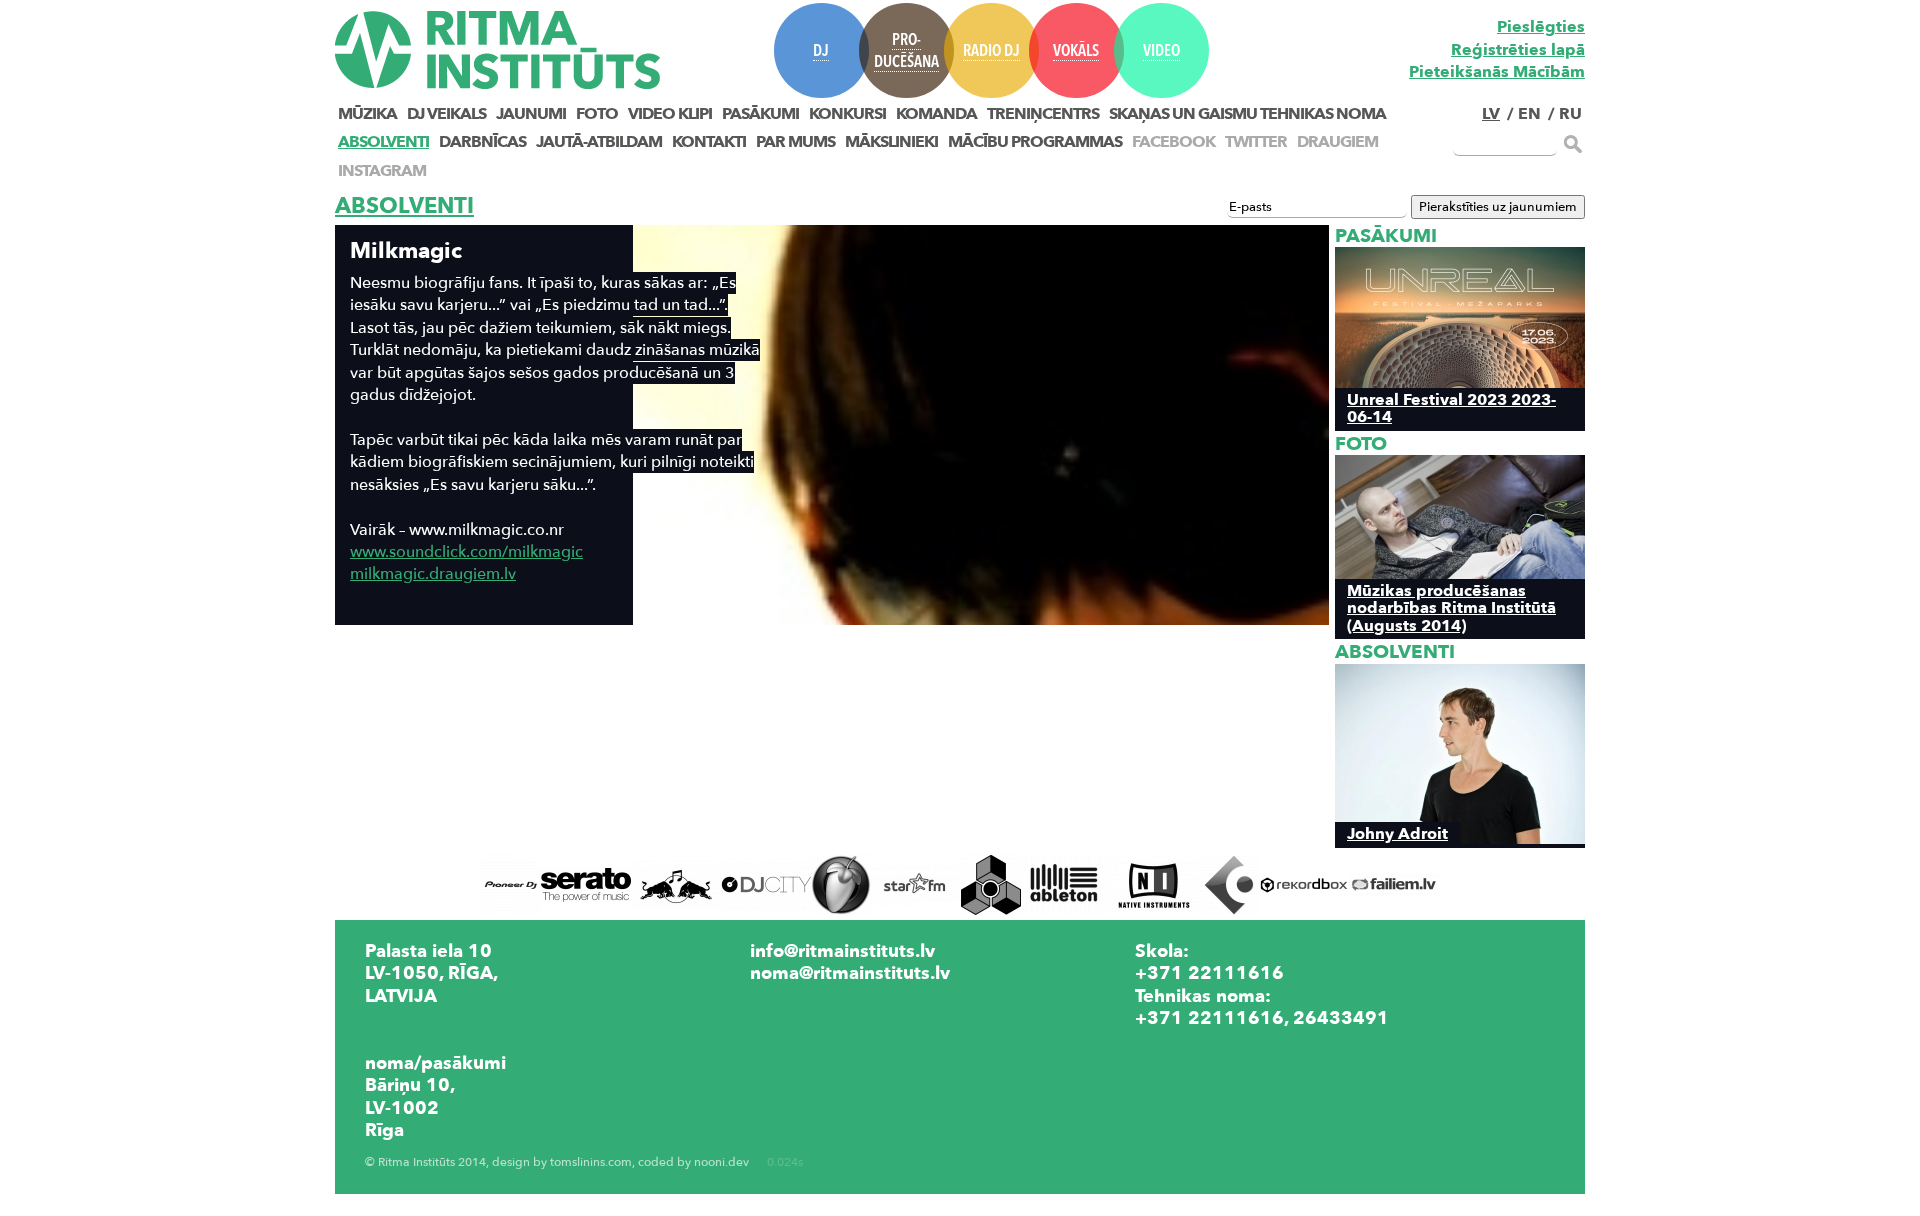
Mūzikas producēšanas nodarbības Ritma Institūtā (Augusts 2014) (1451, 608)
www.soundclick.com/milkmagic (466, 552)
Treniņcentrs (1043, 114)
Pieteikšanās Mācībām (1497, 72)
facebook (1173, 142)
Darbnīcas (482, 142)
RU (1570, 114)
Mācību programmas (1035, 142)
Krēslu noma (1190, 1040)
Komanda (936, 114)
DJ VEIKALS (446, 114)
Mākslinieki (891, 142)
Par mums (795, 142)
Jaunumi (531, 114)
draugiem (1337, 142)
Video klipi (670, 114)
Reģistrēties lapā (1518, 50)
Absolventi (383, 142)
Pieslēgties (1541, 27)
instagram (382, 171)
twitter (1256, 142)
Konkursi (847, 114)
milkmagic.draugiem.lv (433, 574)
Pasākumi (760, 114)
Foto (597, 114)
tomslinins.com (591, 1162)
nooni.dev (721, 1162)
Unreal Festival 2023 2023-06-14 (1451, 408)
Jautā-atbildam (599, 142)
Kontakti (709, 142)
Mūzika (367, 114)
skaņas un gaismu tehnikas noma (1247, 114)
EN (1529, 114)
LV (1491, 114)
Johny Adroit (1397, 833)
